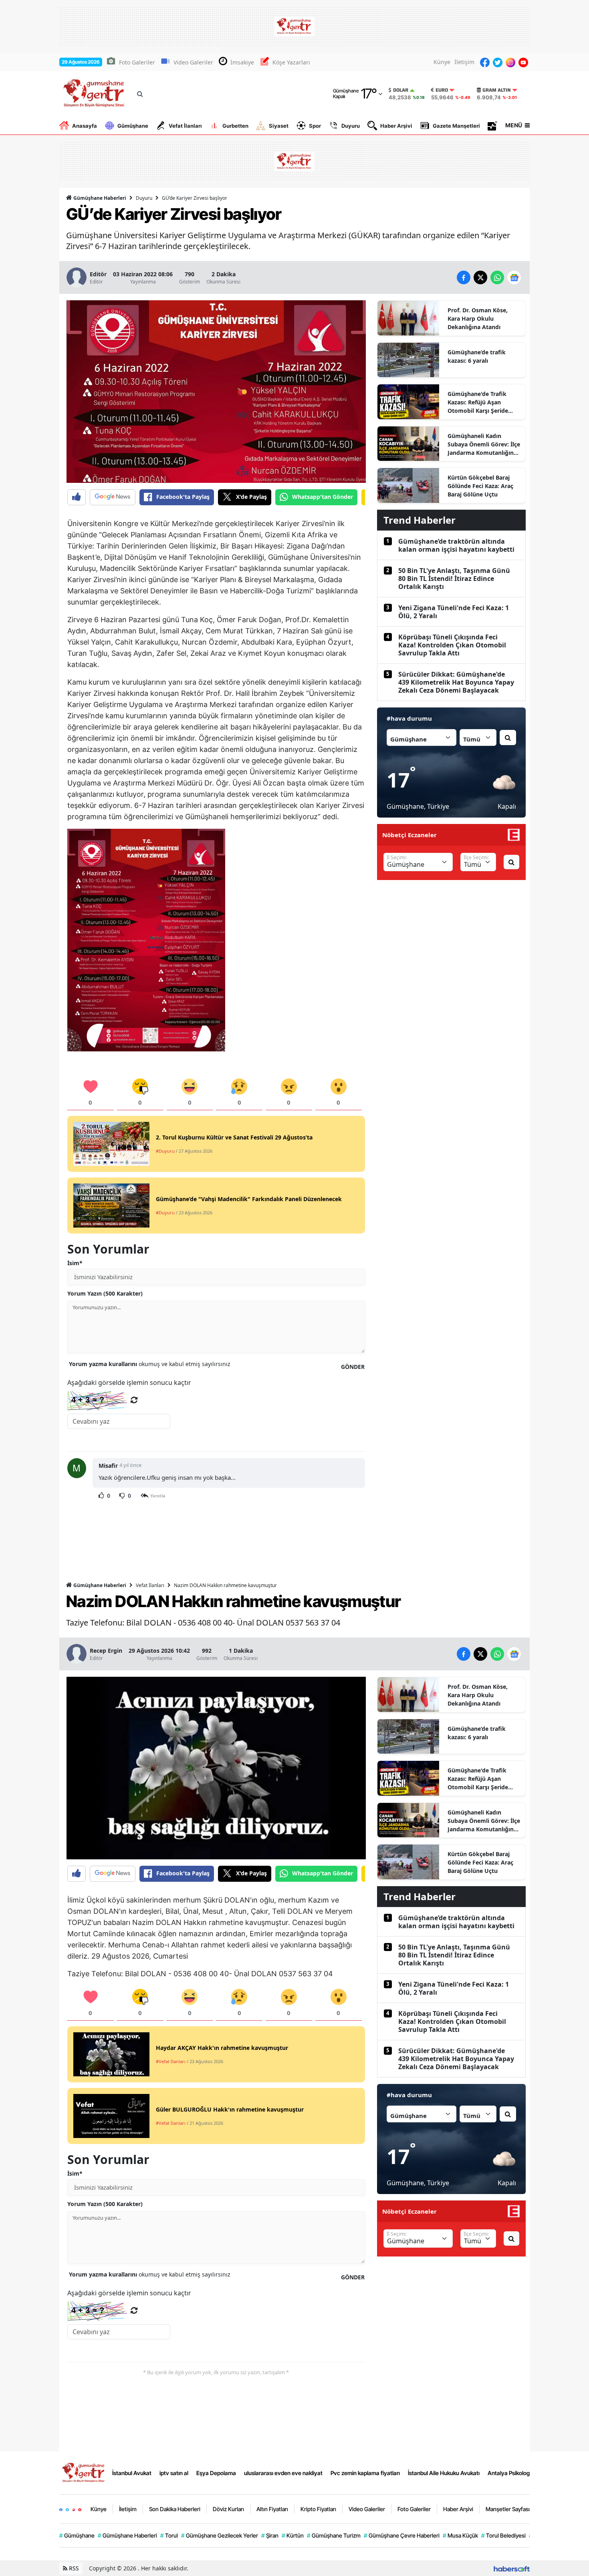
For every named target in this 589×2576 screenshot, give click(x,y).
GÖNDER (353, 1367)
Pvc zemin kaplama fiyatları (365, 2473)
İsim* (75, 1263)
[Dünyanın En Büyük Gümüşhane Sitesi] (84, 2472)
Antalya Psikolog (509, 2473)
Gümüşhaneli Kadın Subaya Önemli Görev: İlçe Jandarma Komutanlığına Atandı (484, 444)
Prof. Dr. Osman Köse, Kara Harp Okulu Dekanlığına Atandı (478, 318)
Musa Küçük (460, 2535)
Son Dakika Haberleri (175, 2509)
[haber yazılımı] (512, 2568)
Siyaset (279, 126)
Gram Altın (497, 90)
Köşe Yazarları (291, 62)
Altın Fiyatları (272, 2509)
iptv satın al (174, 2473)
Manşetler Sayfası (508, 2509)
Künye (442, 62)
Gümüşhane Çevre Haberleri (402, 2535)
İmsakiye (242, 62)
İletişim (464, 62)
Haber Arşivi (396, 126)
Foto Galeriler (137, 62)
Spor (315, 126)
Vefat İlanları (185, 126)
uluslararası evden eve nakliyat (283, 2473)
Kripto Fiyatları (318, 2509)
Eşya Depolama (216, 2473)
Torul (169, 2535)
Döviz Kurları (228, 2509)
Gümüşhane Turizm (334, 2535)
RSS (73, 2568)
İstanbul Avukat (132, 2473)
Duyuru (351, 126)
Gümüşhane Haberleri (99, 198)
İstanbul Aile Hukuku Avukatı (444, 2473)
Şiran (270, 2535)
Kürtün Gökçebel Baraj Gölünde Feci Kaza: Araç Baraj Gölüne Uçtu (480, 486)
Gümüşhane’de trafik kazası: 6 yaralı (477, 356)
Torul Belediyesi (503, 2535)
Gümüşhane (133, 126)
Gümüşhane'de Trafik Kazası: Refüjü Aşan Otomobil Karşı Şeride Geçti (478, 402)
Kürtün (293, 2535)
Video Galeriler (193, 62)
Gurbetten (235, 126)
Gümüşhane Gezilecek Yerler (220, 2535)
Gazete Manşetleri (456, 126)
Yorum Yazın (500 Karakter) (105, 1293)
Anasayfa (85, 126)
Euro (442, 90)
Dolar (401, 90)
